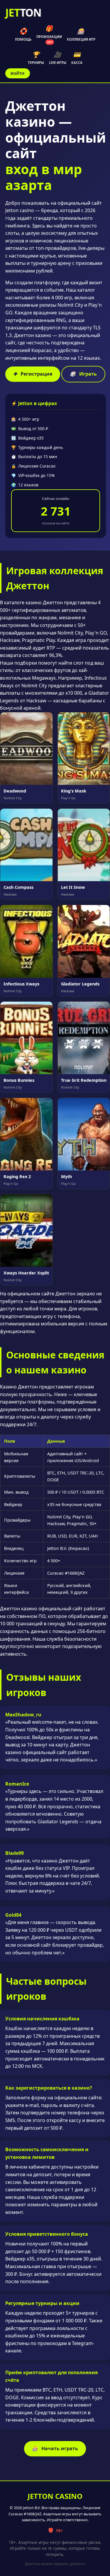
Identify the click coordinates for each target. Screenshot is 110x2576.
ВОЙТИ (18, 73)
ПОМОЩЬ (23, 34)
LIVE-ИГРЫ (58, 58)
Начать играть (55, 2448)
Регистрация (33, 374)
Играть (83, 374)
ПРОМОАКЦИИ (49, 34)
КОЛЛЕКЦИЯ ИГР (81, 34)
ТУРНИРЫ (36, 58)
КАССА (77, 58)
